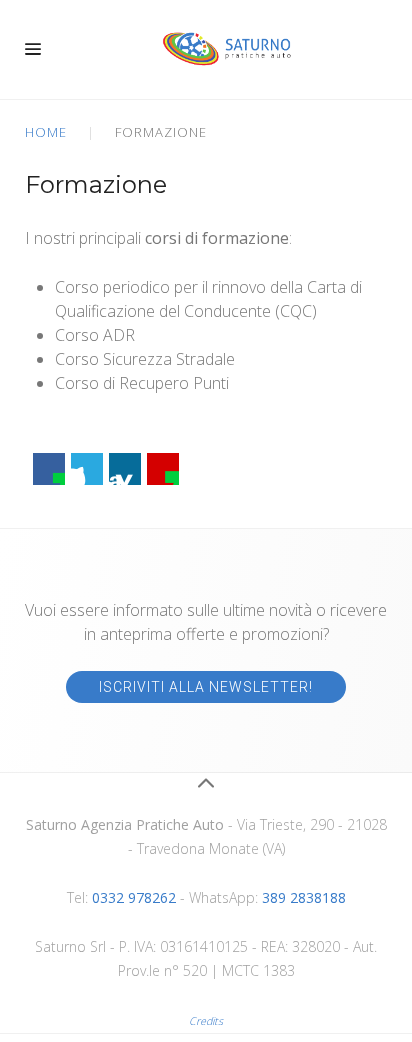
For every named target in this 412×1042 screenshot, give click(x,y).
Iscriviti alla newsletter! (206, 687)
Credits (206, 1021)
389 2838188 (304, 897)
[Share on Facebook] (49, 469)
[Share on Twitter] (87, 469)
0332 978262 (134, 897)
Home (46, 132)
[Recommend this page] (163, 469)
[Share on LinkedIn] (125, 469)
